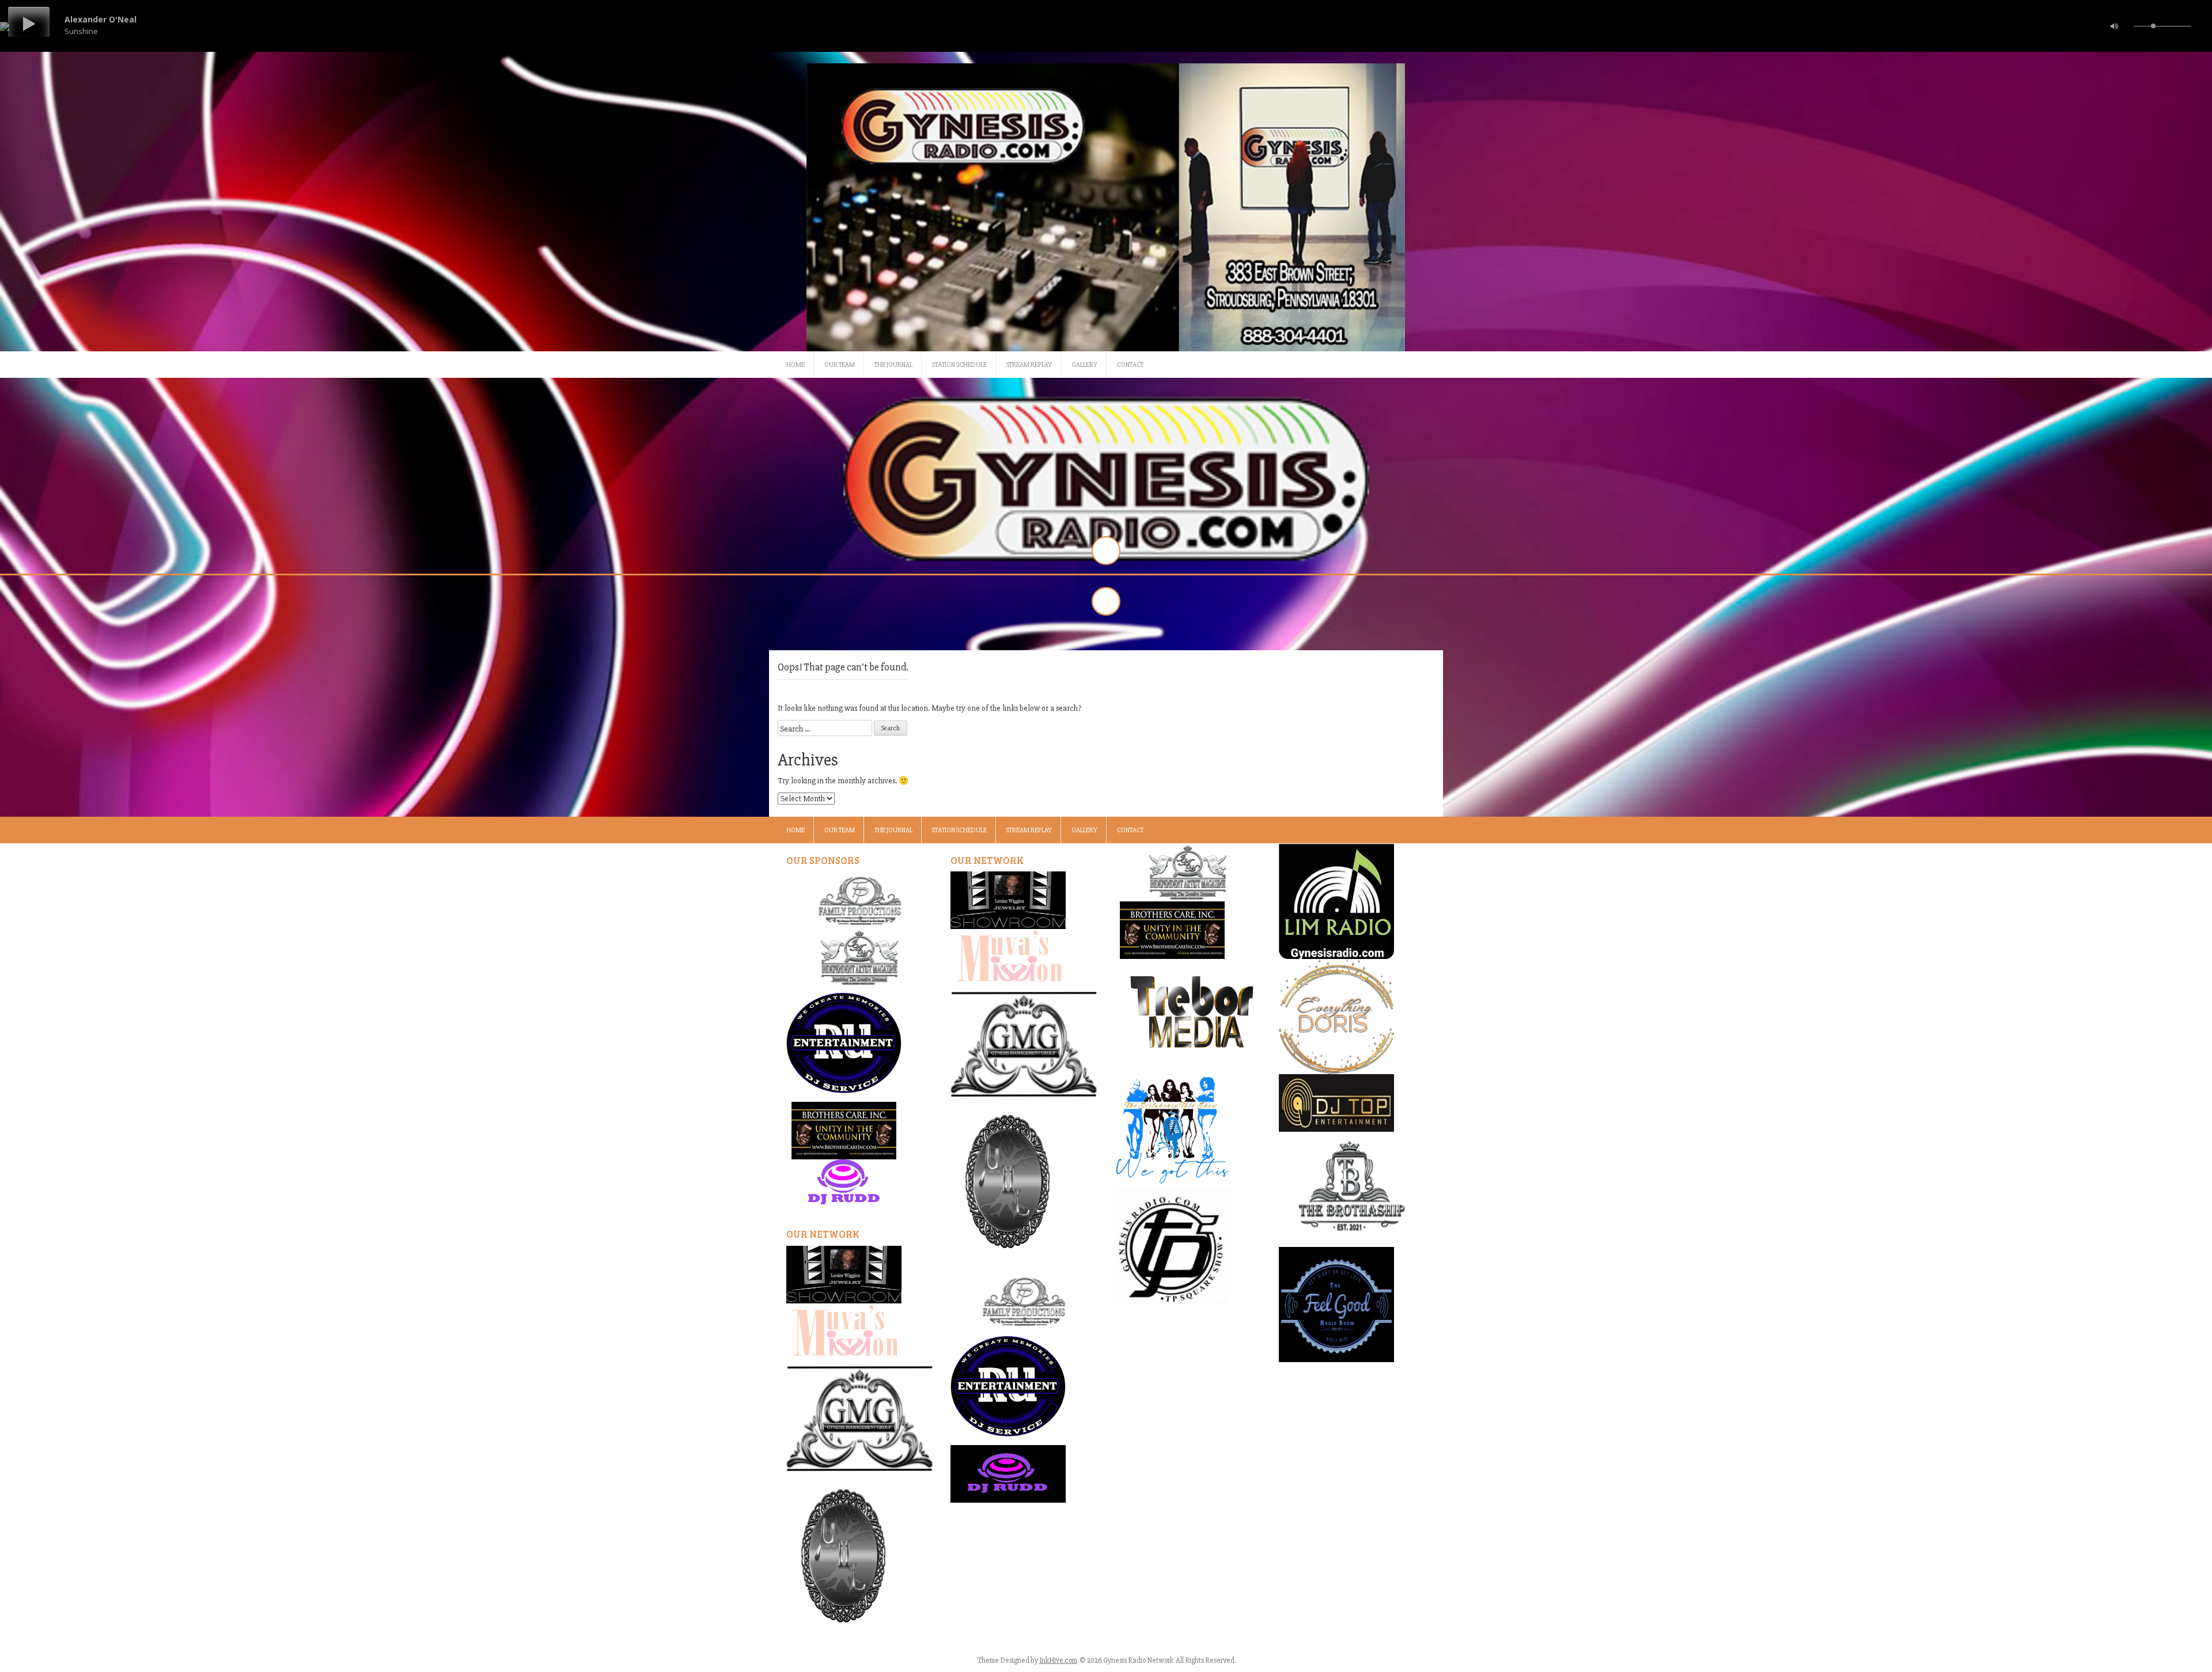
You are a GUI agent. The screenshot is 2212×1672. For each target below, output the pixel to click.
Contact (1130, 365)
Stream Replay (1029, 365)
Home (796, 365)
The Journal (893, 365)
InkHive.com (1058, 1660)
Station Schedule (959, 365)
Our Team (840, 365)
